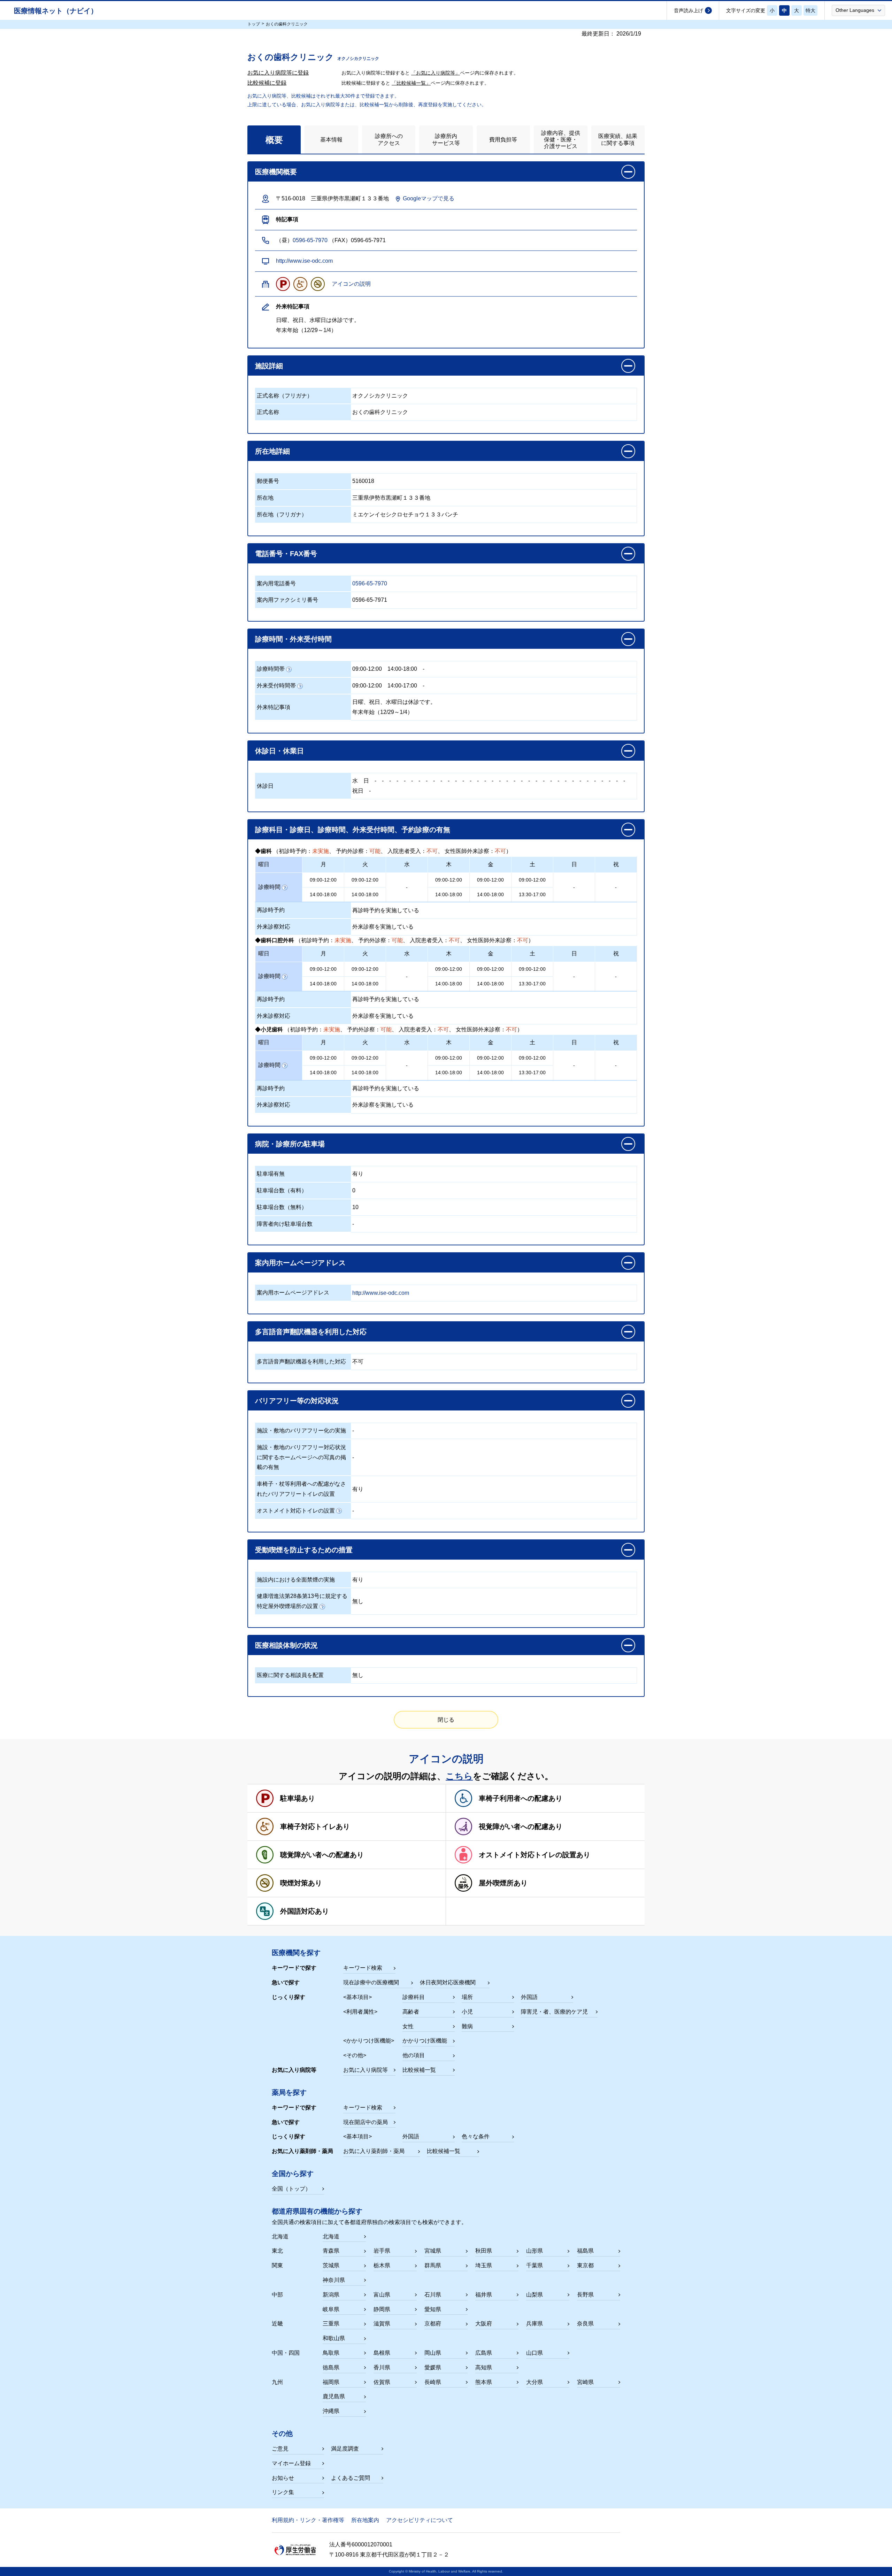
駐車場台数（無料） (282, 1207)
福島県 (585, 2251)
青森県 (331, 2251)
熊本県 (484, 2382)
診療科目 (414, 1997)
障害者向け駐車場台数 (285, 1224)
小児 (467, 2012)
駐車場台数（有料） (282, 1190)
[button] (858, 10)
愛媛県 (433, 2367)
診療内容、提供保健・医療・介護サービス (561, 140)
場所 (467, 1997)
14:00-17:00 (402, 686)
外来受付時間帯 (276, 686)
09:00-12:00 (367, 669)
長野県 (585, 2295)
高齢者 (411, 2012)
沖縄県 (331, 2411)
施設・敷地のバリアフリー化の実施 (301, 1431)
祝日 (358, 791)
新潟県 (331, 2295)
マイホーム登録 (291, 2463)
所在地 (265, 498)
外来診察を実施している (383, 927)
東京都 (585, 2265)
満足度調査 (345, 2449)
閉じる (446, 1720)
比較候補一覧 (419, 2070)
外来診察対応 (274, 927)
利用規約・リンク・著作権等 (308, 2520)
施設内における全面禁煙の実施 (296, 1580)
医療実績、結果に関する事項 (618, 139)
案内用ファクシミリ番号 (287, 600)
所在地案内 (365, 2520)
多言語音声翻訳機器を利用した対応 (301, 1362)
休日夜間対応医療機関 (448, 1982)
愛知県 (433, 2309)
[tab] (274, 140)
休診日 (265, 786)
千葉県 (535, 2265)
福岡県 (331, 2382)
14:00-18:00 (402, 669)
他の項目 (414, 2055)
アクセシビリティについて (420, 2520)
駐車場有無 (271, 1174)
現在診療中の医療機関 (371, 1982)
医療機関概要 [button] (276, 172)
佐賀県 (382, 2382)
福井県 (484, 2295)
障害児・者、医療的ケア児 (554, 2012)
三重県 (331, 2324)
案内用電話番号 (276, 583)
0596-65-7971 (370, 600)
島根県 (382, 2353)
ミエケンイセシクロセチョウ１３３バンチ (405, 514)
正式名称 (268, 412)
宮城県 (433, 2251)
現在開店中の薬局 (366, 2122)
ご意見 (280, 2449)
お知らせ (283, 2478)
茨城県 (331, 2265)
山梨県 (535, 2295)
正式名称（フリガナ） (285, 396)
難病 (467, 2026)
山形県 (535, 2251)
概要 (274, 140)
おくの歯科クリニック (380, 412)
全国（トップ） (291, 2189)
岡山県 (433, 2353)
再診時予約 (271, 910)
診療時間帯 (271, 669)
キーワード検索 (363, 1968)
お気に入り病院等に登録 (278, 73)
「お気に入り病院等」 (436, 73)
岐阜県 (331, 2309)
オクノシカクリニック (380, 396)
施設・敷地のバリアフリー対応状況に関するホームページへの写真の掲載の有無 (301, 1457)
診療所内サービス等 (446, 139)
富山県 (382, 2295)
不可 (358, 1362)
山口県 (535, 2353)
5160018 (363, 481)
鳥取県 (331, 2353)
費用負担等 (503, 140)
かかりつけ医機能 (425, 2041)
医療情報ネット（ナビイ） (56, 11)
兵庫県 (535, 2324)
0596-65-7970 (310, 240)
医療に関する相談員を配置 (290, 1675)
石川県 (433, 2295)
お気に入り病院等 (366, 2070)
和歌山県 (334, 2338)
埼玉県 (484, 2265)
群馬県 (433, 2265)
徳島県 (331, 2367)
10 (355, 1207)
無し (358, 1601)
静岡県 (382, 2309)
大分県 (535, 2382)
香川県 (382, 2367)
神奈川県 (334, 2280)
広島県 (484, 2353)
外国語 (529, 1997)
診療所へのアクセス (389, 139)
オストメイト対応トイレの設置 (296, 1511)
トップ (254, 24)
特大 (810, 10)
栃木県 (382, 2265)
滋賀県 (382, 2324)
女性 (408, 2026)
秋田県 (484, 2251)
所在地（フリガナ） (282, 514)
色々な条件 (476, 2136)
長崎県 (433, 2382)
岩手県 (382, 2251)
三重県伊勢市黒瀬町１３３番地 (391, 498)
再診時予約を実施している (386, 910)
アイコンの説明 (351, 284)
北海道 (331, 2236)
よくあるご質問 (351, 2478)
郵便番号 (268, 481)
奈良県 (585, 2324)
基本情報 (331, 140)
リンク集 (283, 2492)
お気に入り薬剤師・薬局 (374, 2151)
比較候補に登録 (267, 83)
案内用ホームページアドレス (293, 1293)
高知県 (484, 2367)
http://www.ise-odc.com (304, 261)
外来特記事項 (274, 707)
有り (358, 1174)
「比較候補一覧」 (411, 83)
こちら (459, 1776)
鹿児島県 (334, 2396)
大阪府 (484, 2324)
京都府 (433, 2324)
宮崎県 (585, 2382)
